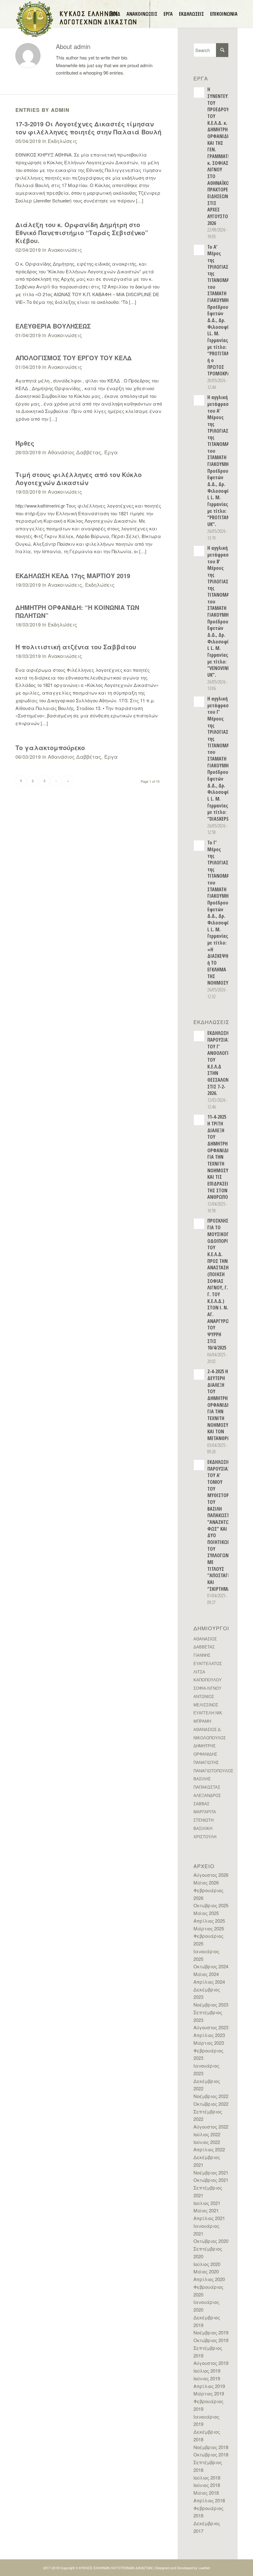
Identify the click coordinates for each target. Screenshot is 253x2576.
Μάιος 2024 (206, 1974)
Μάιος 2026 (206, 1882)
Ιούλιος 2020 (207, 2264)
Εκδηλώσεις (62, 141)
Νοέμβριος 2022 (211, 2096)
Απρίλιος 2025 (209, 1921)
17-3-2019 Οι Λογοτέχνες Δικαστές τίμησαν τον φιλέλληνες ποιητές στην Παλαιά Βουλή (88, 128)
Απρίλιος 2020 (209, 2279)
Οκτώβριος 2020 (211, 2241)
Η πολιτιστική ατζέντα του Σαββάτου (76, 647)
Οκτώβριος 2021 (211, 2180)
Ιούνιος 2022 (207, 2142)
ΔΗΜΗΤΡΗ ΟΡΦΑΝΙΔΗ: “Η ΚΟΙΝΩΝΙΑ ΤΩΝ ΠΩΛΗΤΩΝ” (77, 611)
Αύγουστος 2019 (211, 2363)
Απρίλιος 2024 (209, 1982)
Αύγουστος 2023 (211, 2027)
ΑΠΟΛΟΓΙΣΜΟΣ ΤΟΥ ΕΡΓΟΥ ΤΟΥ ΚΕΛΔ (74, 358)
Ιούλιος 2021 (207, 2203)
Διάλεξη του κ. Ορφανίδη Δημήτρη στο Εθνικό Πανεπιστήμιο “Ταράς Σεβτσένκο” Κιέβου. (82, 233)
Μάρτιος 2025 (209, 1928)
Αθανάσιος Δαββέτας (75, 452)
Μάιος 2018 (206, 2493)
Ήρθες (25, 443)
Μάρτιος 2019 (209, 2393)
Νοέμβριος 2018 (211, 2447)
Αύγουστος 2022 (211, 2127)
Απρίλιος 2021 (209, 2218)
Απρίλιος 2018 (209, 2500)
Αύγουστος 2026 (211, 1875)
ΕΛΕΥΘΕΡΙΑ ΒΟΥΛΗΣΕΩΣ (53, 326)
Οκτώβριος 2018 (211, 2454)
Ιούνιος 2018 (207, 2485)
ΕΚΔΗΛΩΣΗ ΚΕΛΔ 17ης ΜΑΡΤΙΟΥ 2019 (73, 576)
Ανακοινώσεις (65, 250)
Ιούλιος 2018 (207, 2478)
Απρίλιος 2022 (209, 2149)
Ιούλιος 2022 (207, 2134)
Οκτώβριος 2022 (211, 2104)
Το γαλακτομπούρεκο (50, 747)
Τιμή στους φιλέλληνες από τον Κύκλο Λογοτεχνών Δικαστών (79, 478)
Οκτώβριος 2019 (211, 2340)
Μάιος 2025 (206, 1913)
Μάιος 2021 (206, 2210)
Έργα (111, 452)
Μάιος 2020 (206, 2271)
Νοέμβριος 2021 (211, 2172)
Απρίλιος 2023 (209, 2035)
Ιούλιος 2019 (207, 2371)
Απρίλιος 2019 (209, 2386)
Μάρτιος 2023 (209, 2043)
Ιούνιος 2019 (207, 2378)
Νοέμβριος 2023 (211, 2004)
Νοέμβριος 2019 (211, 2332)
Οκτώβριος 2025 (211, 1905)
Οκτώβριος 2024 (211, 1966)
